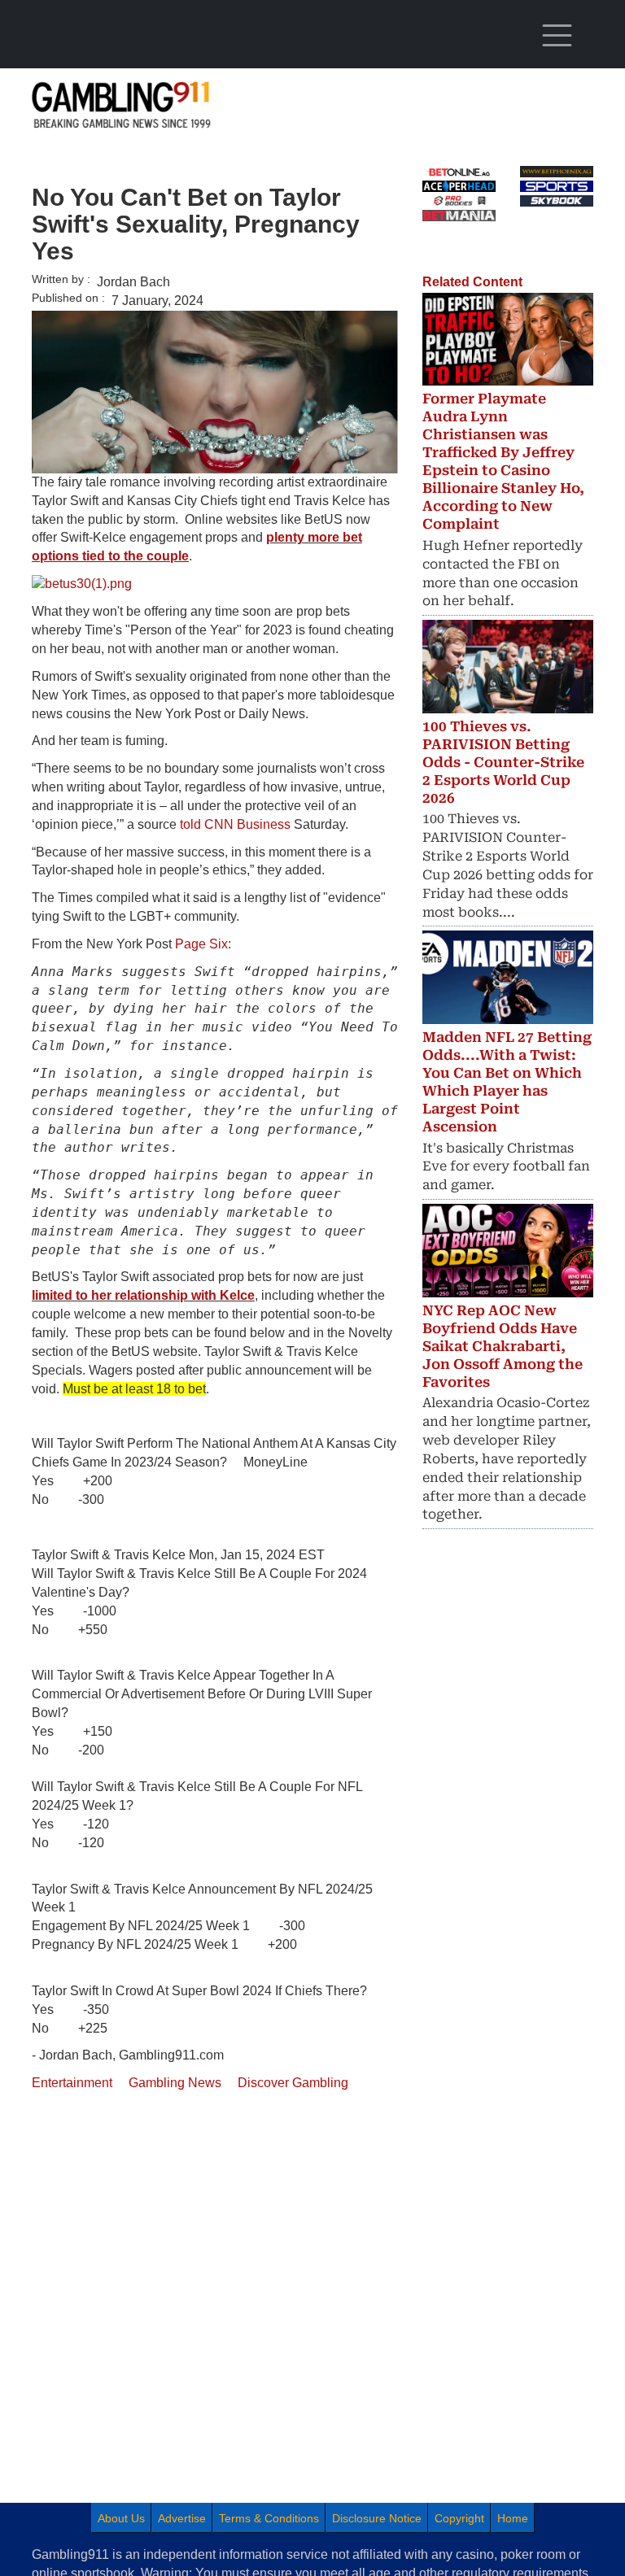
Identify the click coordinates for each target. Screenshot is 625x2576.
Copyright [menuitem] (459, 2518)
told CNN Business (235, 824)
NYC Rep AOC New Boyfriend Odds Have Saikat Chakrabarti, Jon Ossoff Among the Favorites (503, 1346)
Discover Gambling (293, 2083)
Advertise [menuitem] (182, 2518)
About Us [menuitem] (121, 2518)
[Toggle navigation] (557, 36)
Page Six (201, 944)
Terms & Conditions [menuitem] (269, 2518)
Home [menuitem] (513, 2518)
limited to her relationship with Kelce (143, 1295)
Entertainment (72, 2083)
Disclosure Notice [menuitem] (377, 2518)
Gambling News (175, 2083)
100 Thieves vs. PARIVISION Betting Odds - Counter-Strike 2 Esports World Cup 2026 (503, 762)
